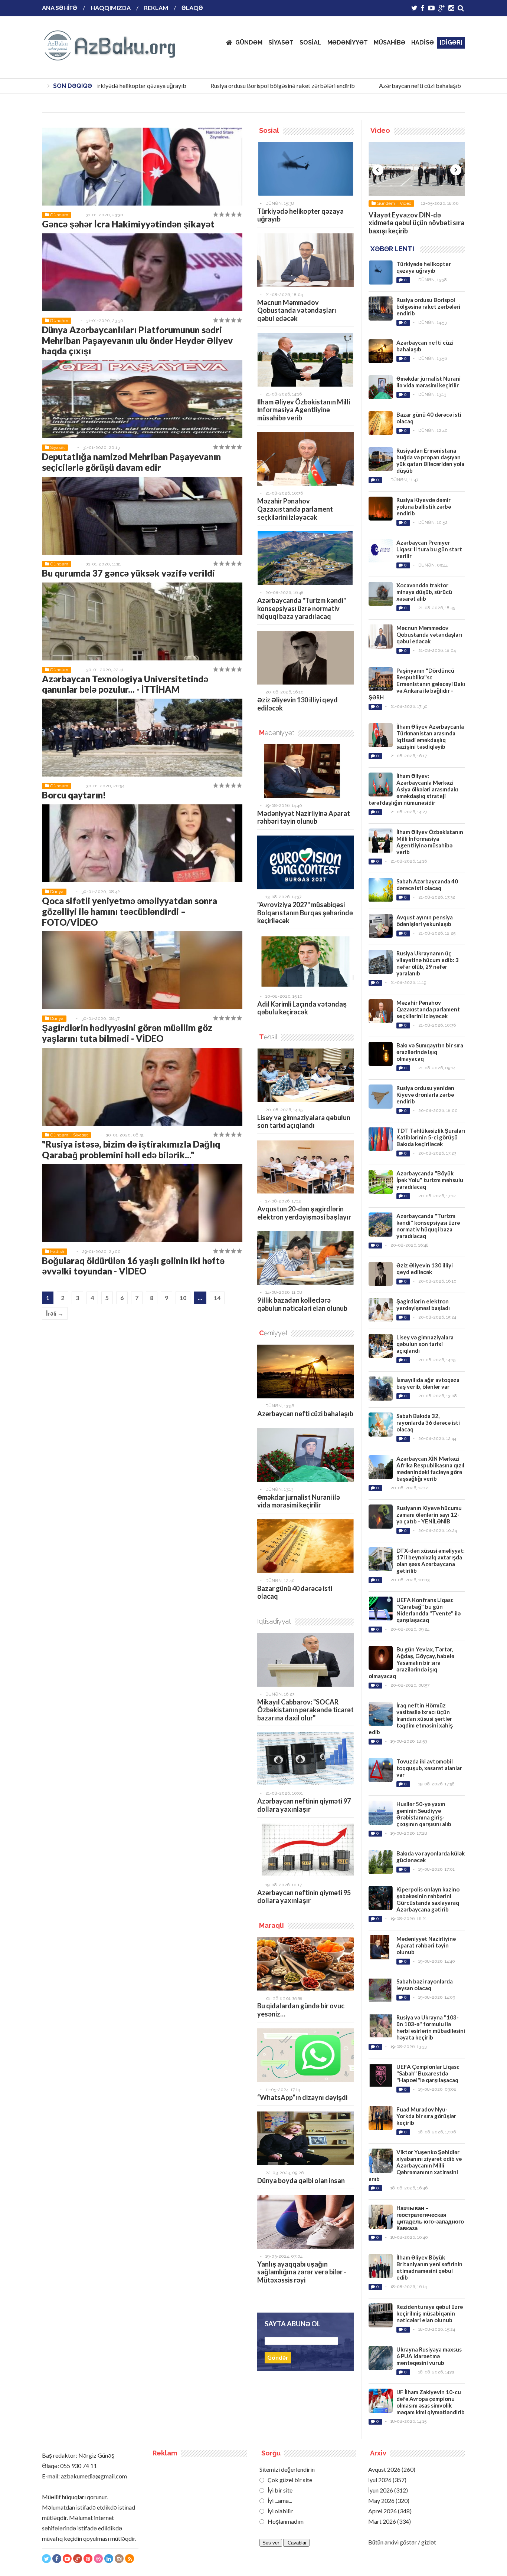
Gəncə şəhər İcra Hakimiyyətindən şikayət (128, 224)
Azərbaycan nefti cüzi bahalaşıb (388, 86)
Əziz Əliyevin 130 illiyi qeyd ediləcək (297, 704)
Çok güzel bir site (289, 2480)
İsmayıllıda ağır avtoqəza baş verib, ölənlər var (428, 1383)
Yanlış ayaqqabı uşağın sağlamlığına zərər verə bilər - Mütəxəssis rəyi (302, 2272)
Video (422, 203)
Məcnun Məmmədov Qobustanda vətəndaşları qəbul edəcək (297, 310)
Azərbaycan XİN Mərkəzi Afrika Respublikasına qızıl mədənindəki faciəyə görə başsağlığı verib (430, 1469)
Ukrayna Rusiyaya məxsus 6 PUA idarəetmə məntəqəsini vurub (429, 2356)
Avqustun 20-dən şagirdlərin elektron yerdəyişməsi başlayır (304, 1213)
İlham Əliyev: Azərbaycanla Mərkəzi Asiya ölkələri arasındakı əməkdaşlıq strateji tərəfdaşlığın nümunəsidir (413, 789)
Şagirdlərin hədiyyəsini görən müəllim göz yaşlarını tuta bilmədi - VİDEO (127, 1033)
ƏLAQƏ (192, 8)
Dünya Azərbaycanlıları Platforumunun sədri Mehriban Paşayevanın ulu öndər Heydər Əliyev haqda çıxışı (137, 340)
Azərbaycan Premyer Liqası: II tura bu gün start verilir (429, 549)
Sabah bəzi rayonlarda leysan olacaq (425, 1985)
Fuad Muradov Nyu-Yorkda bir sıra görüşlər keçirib (426, 2116)
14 (217, 1298)
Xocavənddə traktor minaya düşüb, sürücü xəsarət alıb (424, 592)
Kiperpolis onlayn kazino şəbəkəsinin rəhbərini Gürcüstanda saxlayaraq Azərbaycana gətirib (428, 1899)
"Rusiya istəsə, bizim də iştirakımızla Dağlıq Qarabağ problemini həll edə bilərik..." (131, 1149)
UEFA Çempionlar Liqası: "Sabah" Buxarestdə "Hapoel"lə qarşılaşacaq (428, 2073)
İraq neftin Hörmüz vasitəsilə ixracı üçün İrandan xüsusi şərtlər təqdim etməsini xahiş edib (411, 1719)
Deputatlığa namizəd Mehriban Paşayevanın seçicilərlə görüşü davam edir (131, 462)
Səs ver (271, 2543)
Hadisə (57, 1251)
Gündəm (59, 215)
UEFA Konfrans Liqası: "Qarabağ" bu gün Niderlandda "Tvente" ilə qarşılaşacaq (429, 1610)
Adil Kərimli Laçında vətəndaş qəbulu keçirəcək (302, 1008)
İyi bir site (279, 2490)
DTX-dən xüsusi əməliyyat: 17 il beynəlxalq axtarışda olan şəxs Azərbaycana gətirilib (431, 1561)
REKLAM (156, 8)
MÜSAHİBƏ (390, 42)
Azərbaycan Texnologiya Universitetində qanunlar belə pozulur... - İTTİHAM (125, 684)
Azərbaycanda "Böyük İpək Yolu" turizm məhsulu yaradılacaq (430, 1180)
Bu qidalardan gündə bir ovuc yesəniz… (301, 2010)
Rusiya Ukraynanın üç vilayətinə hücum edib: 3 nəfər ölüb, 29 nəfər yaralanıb (428, 963)
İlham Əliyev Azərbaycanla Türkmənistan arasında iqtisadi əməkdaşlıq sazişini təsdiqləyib (430, 736)
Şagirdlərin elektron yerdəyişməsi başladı (423, 1305)
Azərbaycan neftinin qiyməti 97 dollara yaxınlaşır (304, 1805)
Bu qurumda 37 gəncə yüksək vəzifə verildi (128, 573)
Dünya (57, 892)
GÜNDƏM (249, 42)
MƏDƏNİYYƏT (348, 42)
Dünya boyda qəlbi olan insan (301, 2180)
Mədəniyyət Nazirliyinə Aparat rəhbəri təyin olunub (304, 817)
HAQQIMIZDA (111, 8)
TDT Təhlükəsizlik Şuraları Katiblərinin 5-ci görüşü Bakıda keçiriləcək (431, 1137)
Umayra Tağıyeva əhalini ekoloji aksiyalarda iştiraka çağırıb (416, 227)
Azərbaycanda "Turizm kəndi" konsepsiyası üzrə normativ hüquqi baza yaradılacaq (302, 608)
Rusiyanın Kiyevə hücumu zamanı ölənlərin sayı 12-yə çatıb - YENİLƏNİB (429, 1515)
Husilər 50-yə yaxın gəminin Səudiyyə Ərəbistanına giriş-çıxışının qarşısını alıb (424, 1814)
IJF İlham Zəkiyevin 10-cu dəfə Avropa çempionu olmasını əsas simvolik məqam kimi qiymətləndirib (431, 2402)
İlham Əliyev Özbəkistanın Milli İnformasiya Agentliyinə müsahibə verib (304, 410)
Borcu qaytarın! (74, 795)
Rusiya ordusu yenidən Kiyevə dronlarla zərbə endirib (425, 1095)
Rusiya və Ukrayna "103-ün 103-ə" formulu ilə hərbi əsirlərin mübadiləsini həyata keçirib (431, 2027)
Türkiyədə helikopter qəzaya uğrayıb (107, 86)
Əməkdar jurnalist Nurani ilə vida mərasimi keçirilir (299, 1501)
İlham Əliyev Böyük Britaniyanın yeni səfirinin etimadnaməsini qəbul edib (429, 2267)
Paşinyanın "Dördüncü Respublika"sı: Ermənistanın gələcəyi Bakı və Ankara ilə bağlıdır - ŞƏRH (417, 684)
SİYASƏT (281, 42)
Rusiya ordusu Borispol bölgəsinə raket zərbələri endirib (250, 86)
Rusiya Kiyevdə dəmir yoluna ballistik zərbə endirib (424, 506)
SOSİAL (310, 42)
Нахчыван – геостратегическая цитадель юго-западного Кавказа (430, 2218)
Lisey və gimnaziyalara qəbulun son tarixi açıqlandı (304, 1122)
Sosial (405, 203)
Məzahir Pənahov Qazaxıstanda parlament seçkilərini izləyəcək (295, 509)
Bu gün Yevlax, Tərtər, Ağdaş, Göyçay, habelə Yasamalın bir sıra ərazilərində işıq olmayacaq (411, 1663)
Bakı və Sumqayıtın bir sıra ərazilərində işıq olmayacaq (430, 1052)
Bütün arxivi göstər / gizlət (402, 2542)
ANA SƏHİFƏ (60, 8)
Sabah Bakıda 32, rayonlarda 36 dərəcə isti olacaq (428, 1422)
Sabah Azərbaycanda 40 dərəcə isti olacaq (427, 885)
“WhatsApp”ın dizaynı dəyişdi (302, 2097)
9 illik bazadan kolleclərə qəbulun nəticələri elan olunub (302, 1304)
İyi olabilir (280, 2511)
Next (456, 170)
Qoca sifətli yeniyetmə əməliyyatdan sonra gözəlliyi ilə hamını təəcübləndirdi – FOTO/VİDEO (130, 911)
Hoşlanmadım (285, 2521)
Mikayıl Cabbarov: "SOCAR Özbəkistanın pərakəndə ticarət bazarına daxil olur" (305, 1710)
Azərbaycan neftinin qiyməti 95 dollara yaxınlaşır (304, 1897)
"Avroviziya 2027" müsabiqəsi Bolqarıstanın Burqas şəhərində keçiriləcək (305, 913)
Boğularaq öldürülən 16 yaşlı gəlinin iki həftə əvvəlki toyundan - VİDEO (133, 1266)
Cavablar (296, 2543)
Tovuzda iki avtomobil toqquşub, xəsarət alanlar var (429, 1768)
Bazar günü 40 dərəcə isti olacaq (295, 1592)
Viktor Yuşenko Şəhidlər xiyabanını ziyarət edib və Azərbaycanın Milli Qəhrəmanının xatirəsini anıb (415, 2165)
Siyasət (58, 447)
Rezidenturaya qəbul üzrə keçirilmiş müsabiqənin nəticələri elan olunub (430, 2313)
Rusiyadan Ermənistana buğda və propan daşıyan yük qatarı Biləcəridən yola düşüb (430, 460)
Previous (378, 170)
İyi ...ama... (279, 2500)
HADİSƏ (423, 42)
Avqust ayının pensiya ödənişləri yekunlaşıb (425, 921)
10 (183, 1298)
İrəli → (55, 1313)
